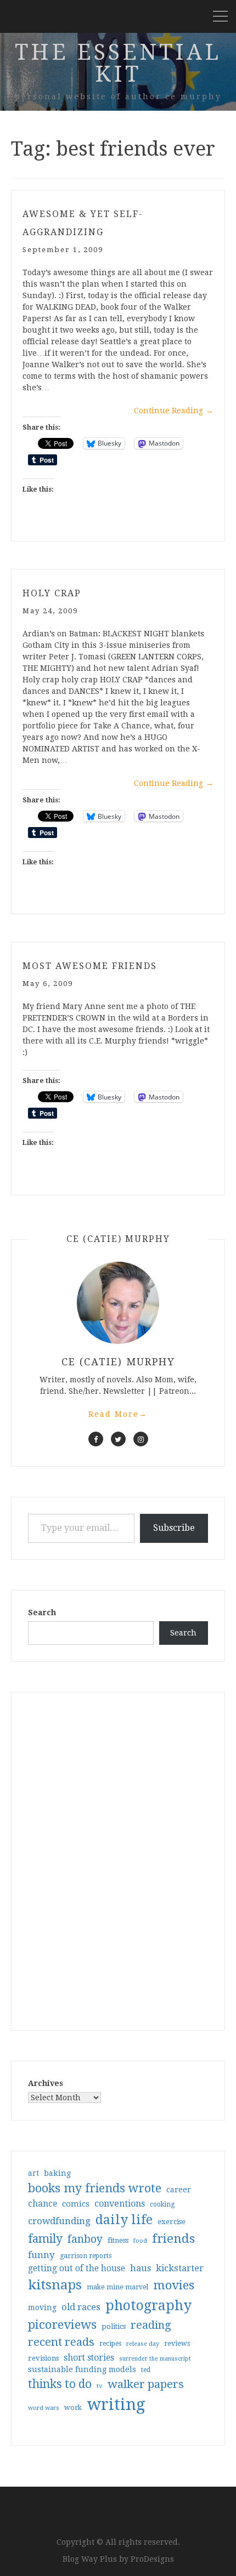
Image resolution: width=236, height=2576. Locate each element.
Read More (118, 1414)
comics (76, 2204)
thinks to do (60, 2384)
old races (81, 2307)
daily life (124, 2220)
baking (57, 2173)
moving (42, 2307)
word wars (44, 2408)
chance (43, 2204)
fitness (118, 2240)
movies (174, 2285)
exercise (172, 2222)
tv (100, 2386)
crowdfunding (59, 2221)
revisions (43, 2358)
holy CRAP (52, 593)
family (45, 2239)
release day (143, 2344)
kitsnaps (55, 2285)
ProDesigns (152, 2559)
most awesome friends (90, 966)
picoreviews (62, 2324)
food (140, 2241)
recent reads (61, 2342)
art (33, 2173)
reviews (177, 2343)
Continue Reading (174, 411)
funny (41, 2255)
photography (148, 2306)
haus (141, 2268)
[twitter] (118, 1439)
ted (146, 2370)
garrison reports (86, 2256)
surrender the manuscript (155, 2359)
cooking (162, 2204)
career (179, 2190)
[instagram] (141, 1439)
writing (116, 2404)
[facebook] (96, 1439)
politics (114, 2326)
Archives (46, 2083)
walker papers (146, 2384)
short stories (89, 2358)
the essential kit (118, 63)
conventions (120, 2204)
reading (151, 2325)
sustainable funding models (82, 2369)
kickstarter (180, 2268)
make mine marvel (117, 2287)
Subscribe (174, 1528)
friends (173, 2238)
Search (42, 1612)
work (73, 2408)
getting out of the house (77, 2269)
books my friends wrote (95, 2188)
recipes (110, 2344)
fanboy (85, 2239)
